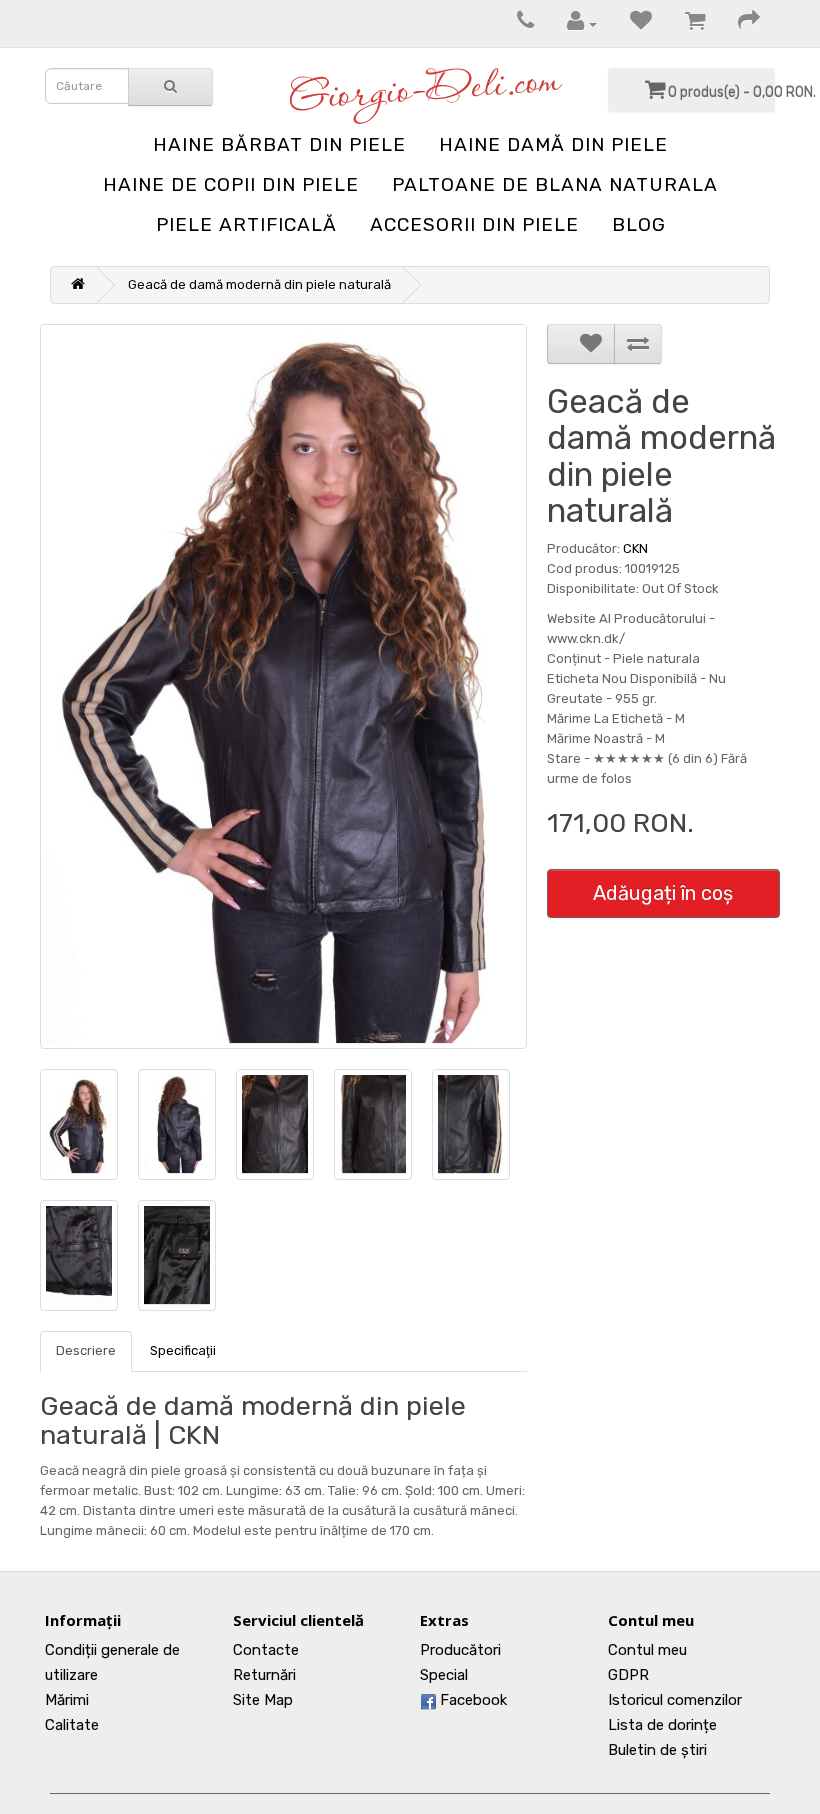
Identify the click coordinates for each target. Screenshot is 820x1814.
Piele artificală (246, 224)
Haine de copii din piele (231, 184)
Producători (460, 1650)
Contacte (266, 1650)
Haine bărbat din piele (279, 144)
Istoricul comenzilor (675, 1700)
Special (444, 1675)
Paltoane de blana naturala (555, 184)
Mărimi (67, 1700)
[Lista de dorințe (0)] (631, 23)
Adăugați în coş (663, 893)
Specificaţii (183, 1350)
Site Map (263, 1700)
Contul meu (647, 1650)
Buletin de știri (657, 1750)
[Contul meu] (572, 23)
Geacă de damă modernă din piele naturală (259, 284)
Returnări (264, 1675)
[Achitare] (739, 23)
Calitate (72, 1725)
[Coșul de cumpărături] (685, 23)
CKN (635, 548)
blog (639, 224)
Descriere (86, 1350)
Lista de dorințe (662, 1725)
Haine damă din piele (553, 144)
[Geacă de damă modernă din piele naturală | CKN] (283, 686)
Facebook (471, 1700)
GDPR (628, 1675)
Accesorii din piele (474, 224)
